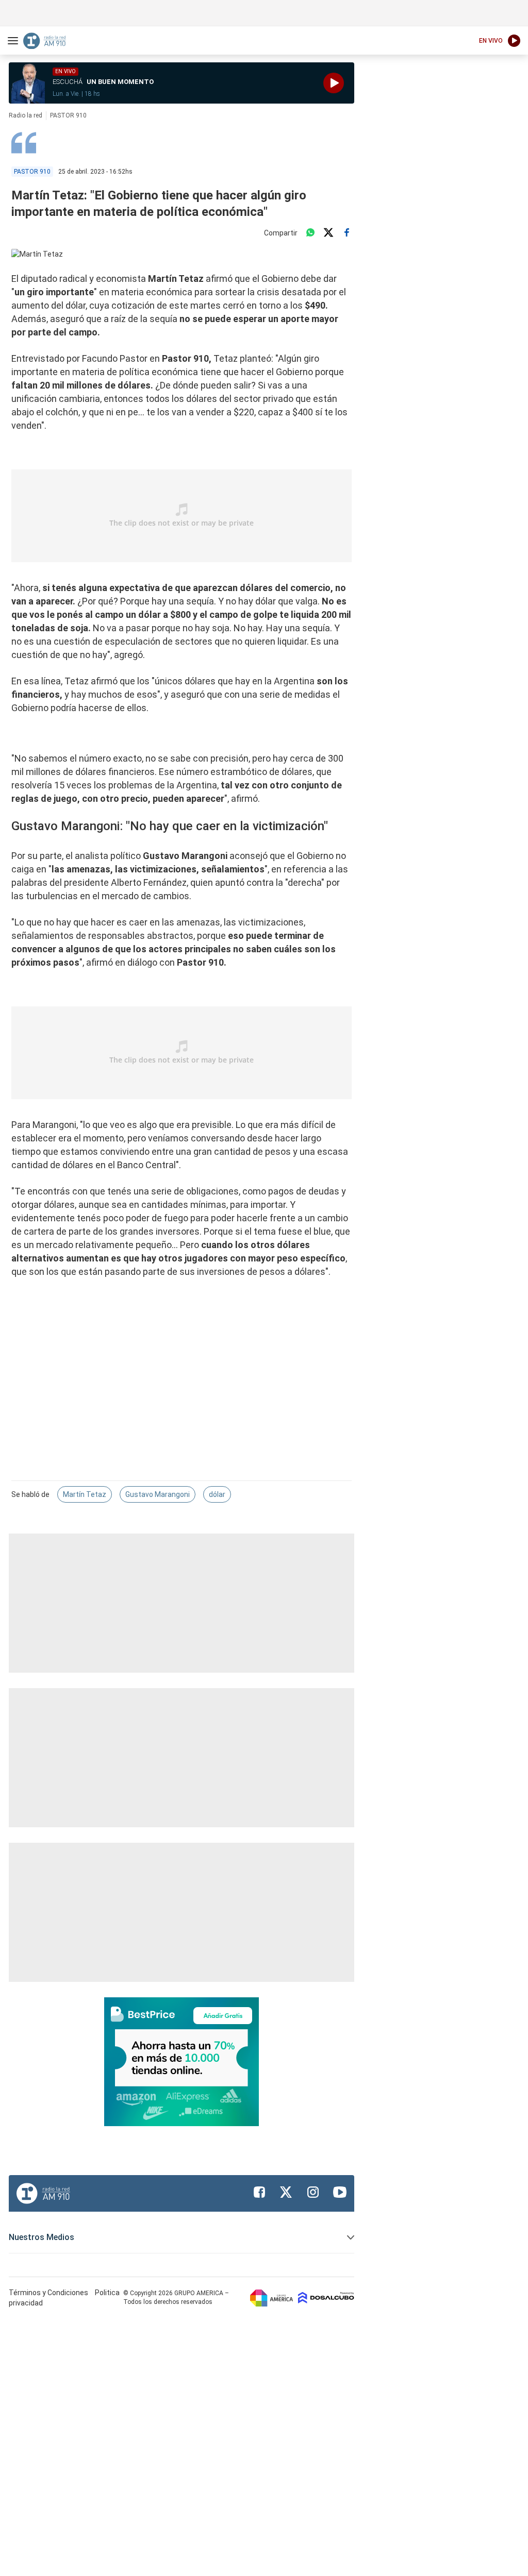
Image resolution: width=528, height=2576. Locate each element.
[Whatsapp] (310, 233)
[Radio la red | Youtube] (340, 2192)
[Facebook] (346, 233)
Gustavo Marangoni (158, 1494)
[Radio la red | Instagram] (313, 2192)
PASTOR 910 (68, 115)
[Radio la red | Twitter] (286, 2192)
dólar (217, 1494)
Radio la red (26, 115)
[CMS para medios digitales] (326, 2298)
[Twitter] (328, 233)
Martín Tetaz (85, 1494)
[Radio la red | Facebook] (259, 2192)
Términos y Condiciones (49, 2293)
